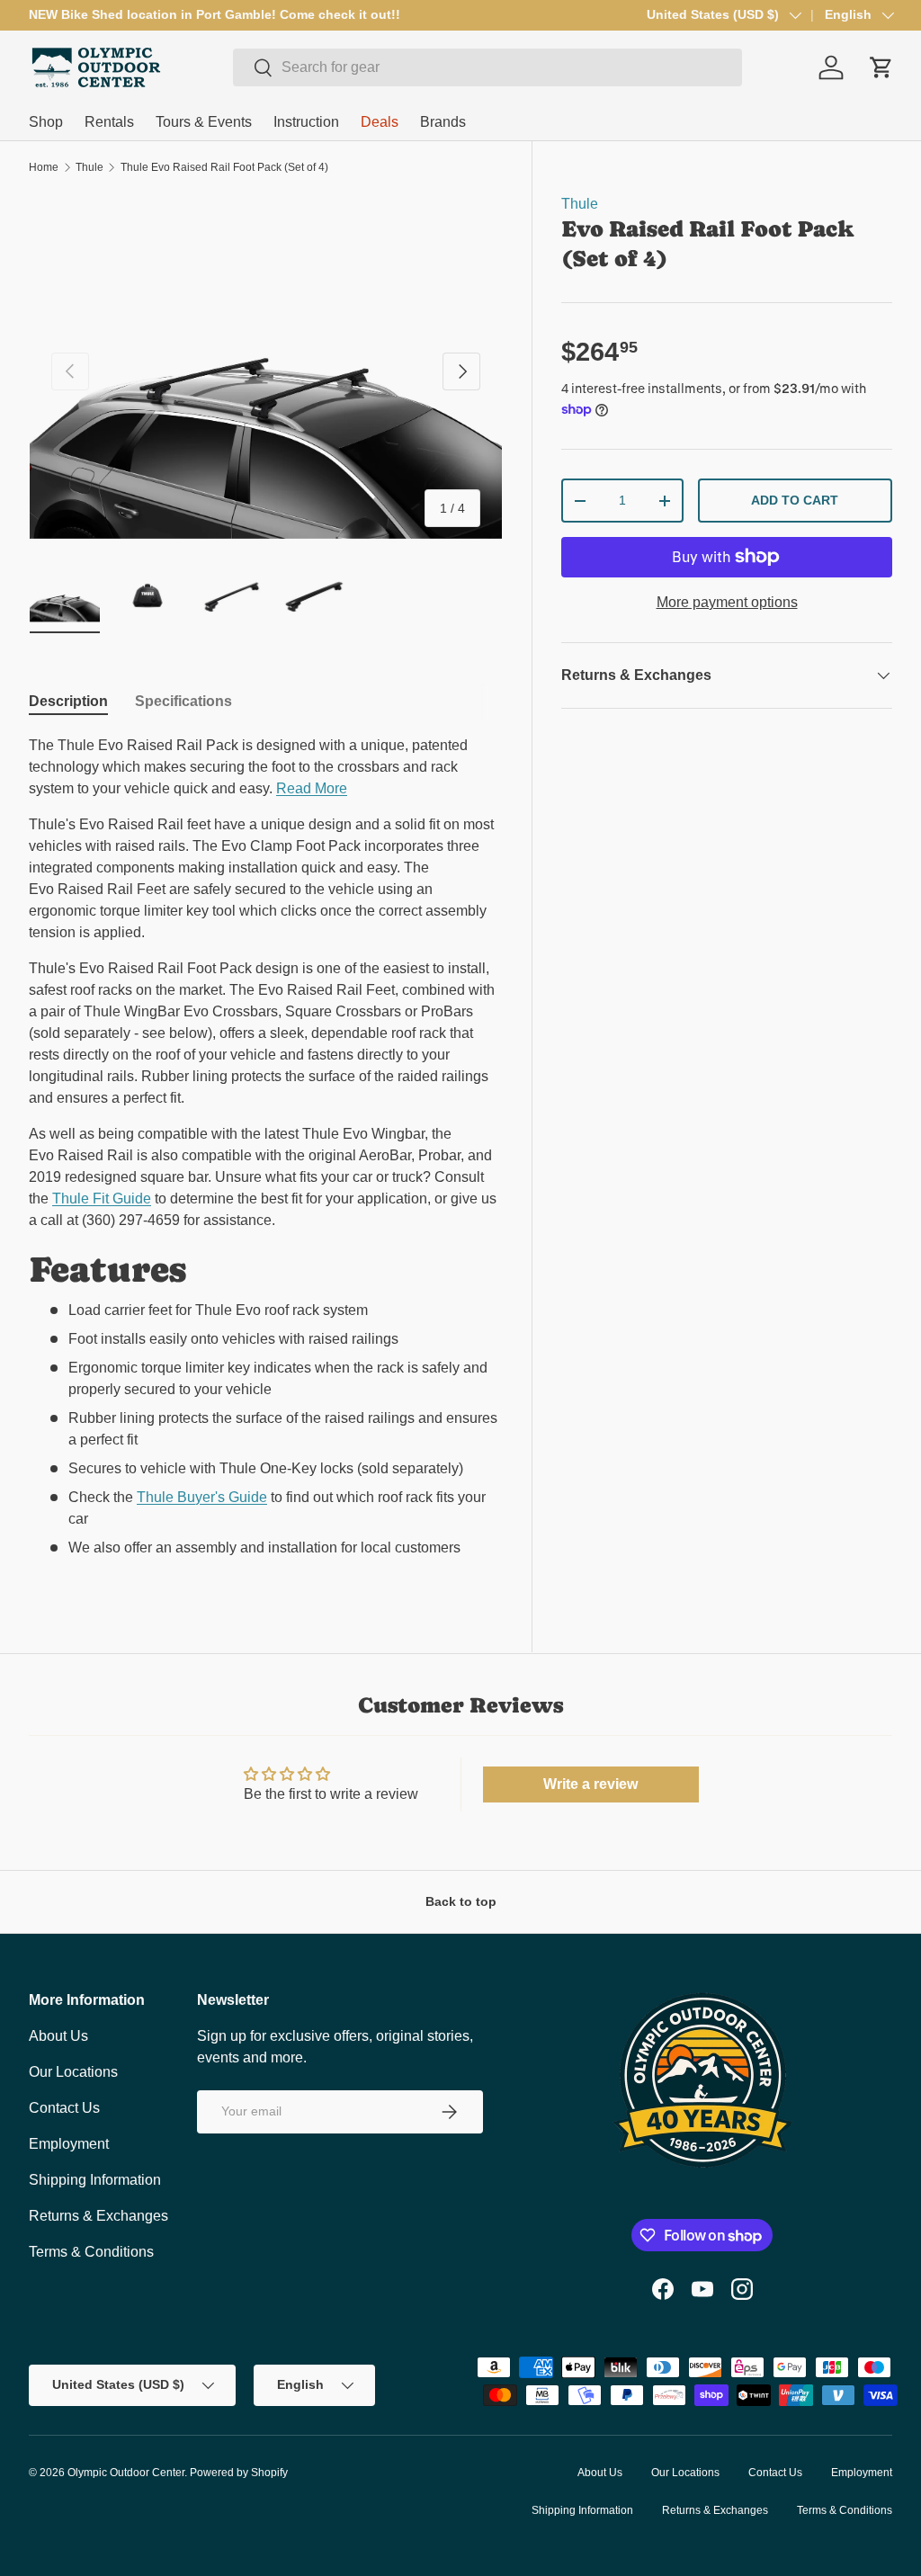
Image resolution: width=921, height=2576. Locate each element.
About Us (58, 2036)
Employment (69, 2144)
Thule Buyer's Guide (202, 1497)
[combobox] (487, 67)
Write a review (590, 1784)
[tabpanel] (266, 1154)
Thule (89, 167)
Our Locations (73, 2072)
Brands (443, 122)
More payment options (727, 602)
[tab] (68, 702)
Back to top (461, 1901)
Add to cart (795, 500)
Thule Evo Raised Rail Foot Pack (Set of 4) (224, 167)
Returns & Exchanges (98, 2216)
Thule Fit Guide (102, 1199)
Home (44, 167)
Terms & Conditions (91, 2252)
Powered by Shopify (239, 2473)
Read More (312, 788)
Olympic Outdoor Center (126, 2473)
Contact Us (64, 2108)
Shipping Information (95, 2180)
